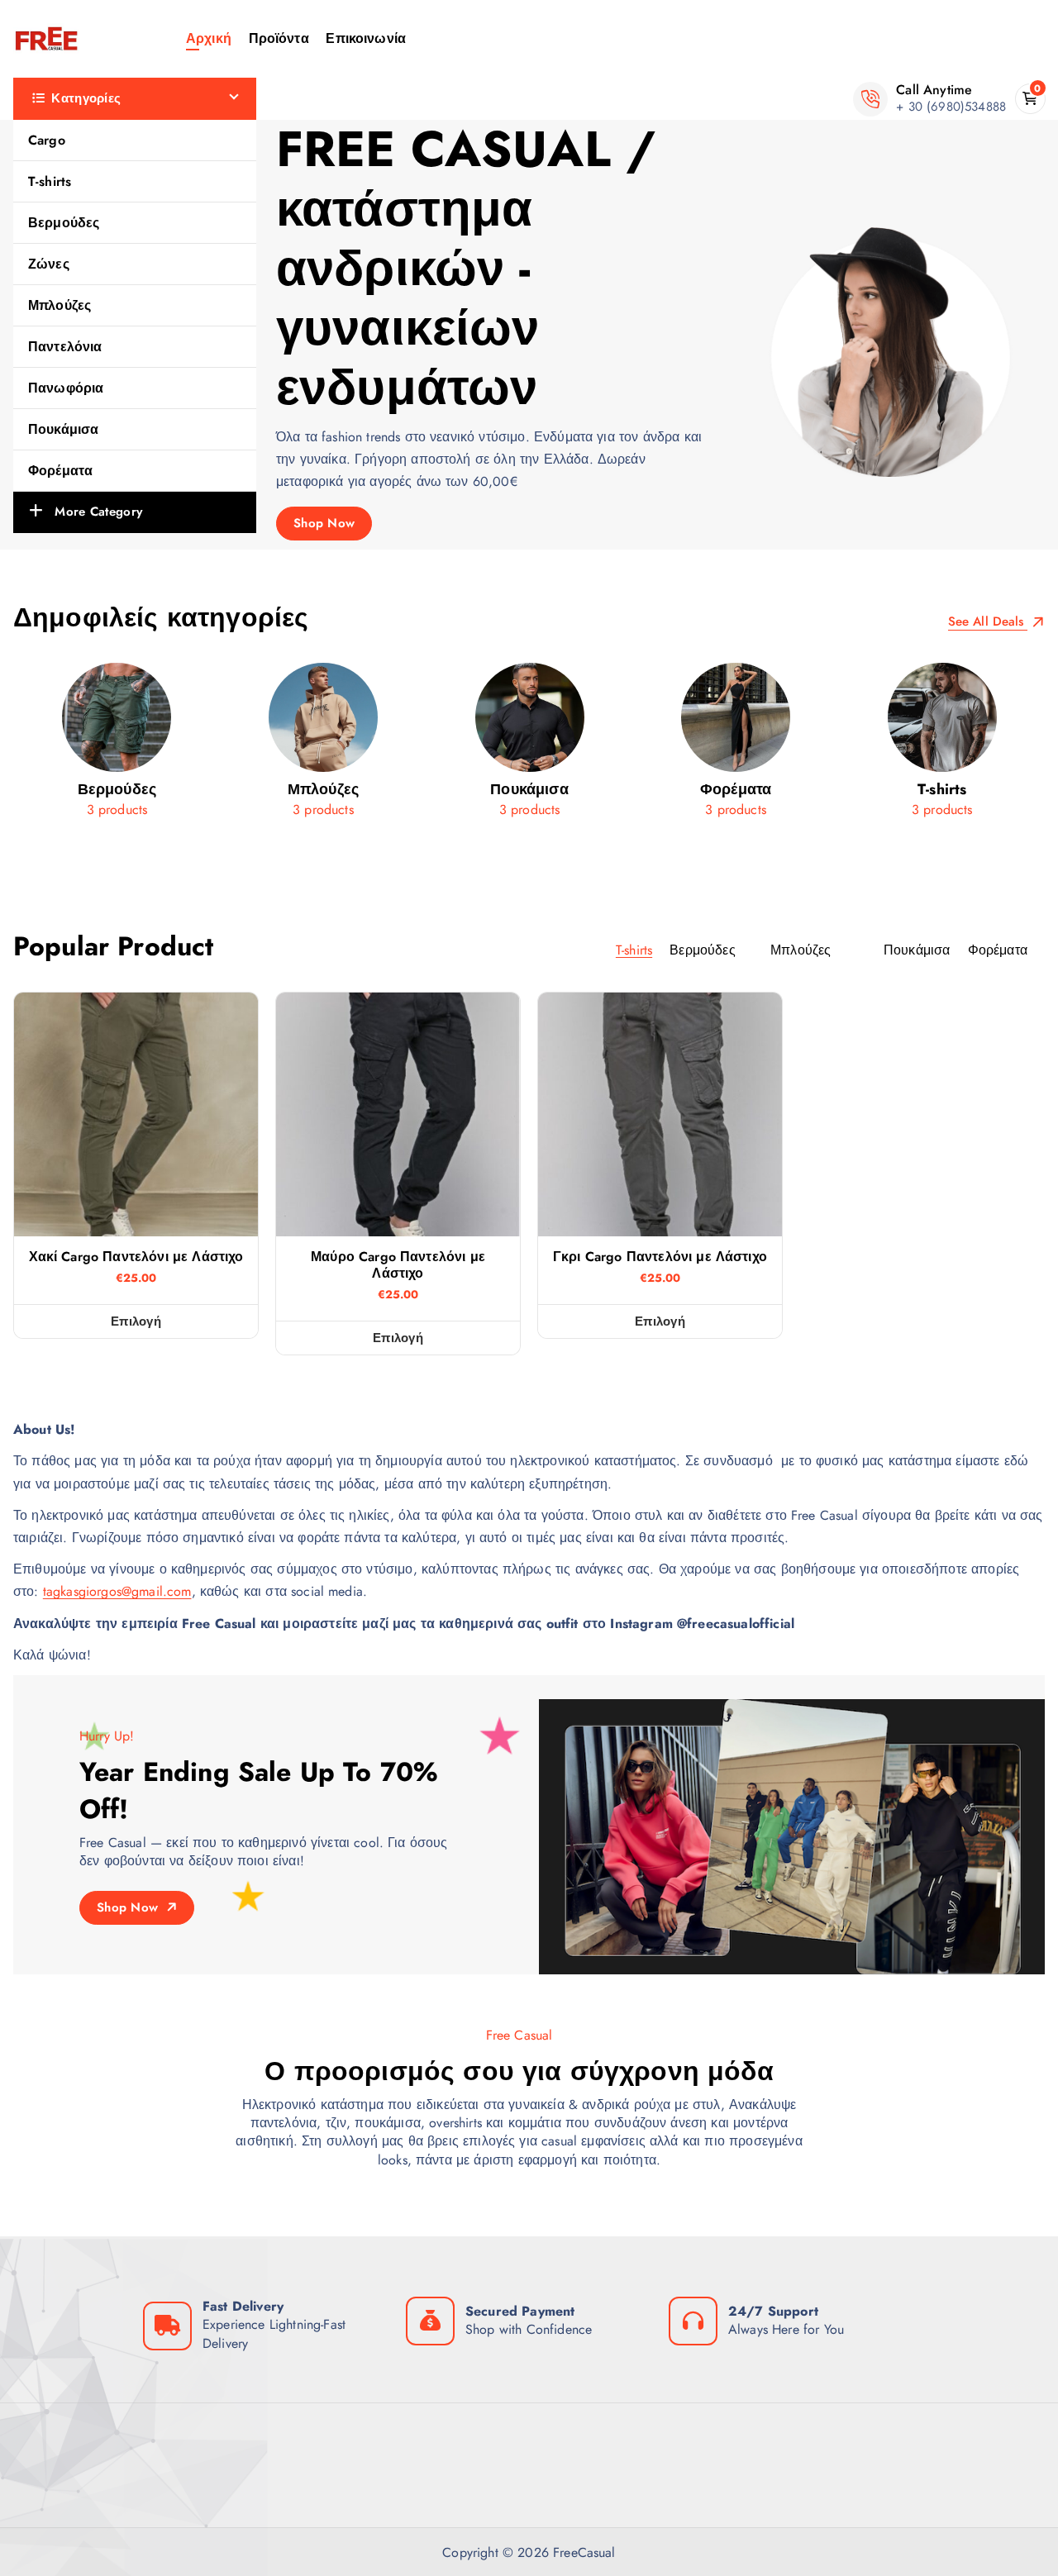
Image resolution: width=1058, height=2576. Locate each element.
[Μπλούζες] (323, 746)
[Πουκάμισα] (530, 746)
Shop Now (324, 523)
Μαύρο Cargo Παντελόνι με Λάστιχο (398, 1265)
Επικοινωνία (366, 38)
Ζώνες (49, 264)
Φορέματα (60, 471)
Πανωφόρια (66, 388)
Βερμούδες (64, 223)
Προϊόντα (279, 38)
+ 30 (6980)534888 (951, 107)
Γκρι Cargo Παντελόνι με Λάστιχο (660, 1257)
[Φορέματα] (736, 746)
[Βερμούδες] (117, 746)
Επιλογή (136, 1321)
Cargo (47, 140)
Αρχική (209, 38)
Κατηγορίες (86, 98)
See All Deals (988, 622)
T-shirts (50, 181)
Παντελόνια (65, 347)
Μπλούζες (60, 305)
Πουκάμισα (63, 429)
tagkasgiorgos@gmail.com (117, 1591)
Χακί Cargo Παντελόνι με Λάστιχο (136, 1257)
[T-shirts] (942, 746)
